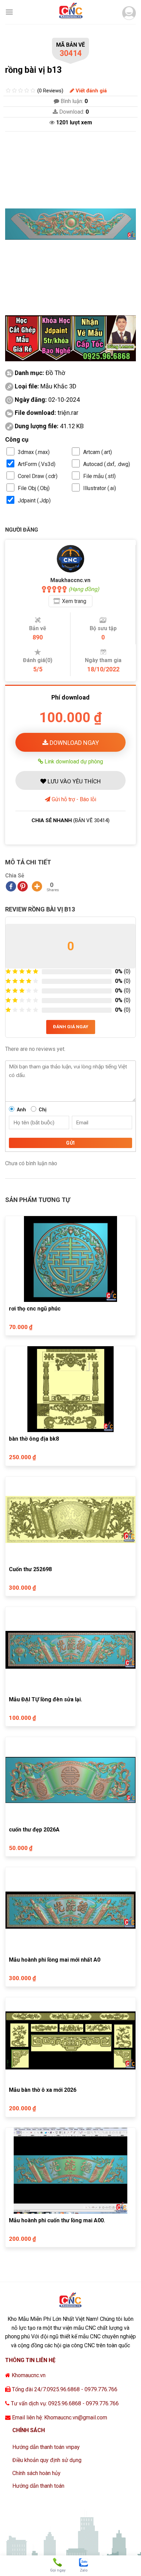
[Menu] (9, 12)
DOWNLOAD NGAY (74, 743)
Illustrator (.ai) (100, 488)
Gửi (70, 1143)
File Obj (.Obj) (34, 488)
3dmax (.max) (34, 452)
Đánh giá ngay (71, 1027)
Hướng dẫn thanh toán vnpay (46, 2447)
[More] (37, 886)
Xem (74, 601)
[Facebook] (11, 886)
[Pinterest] (23, 886)
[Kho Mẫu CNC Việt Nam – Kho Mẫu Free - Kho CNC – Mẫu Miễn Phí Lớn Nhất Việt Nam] (70, 12)
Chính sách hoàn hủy (36, 2473)
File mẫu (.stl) (99, 476)
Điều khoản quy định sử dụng (47, 2460)
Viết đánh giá (91, 91)
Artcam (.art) (98, 452)
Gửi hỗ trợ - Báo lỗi (73, 799)
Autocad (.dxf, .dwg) (107, 464)
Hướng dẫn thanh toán (38, 2486)
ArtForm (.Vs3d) (37, 464)
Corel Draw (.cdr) (38, 476)
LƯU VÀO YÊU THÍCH (73, 781)
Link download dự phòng (73, 761)
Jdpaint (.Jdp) (34, 501)
